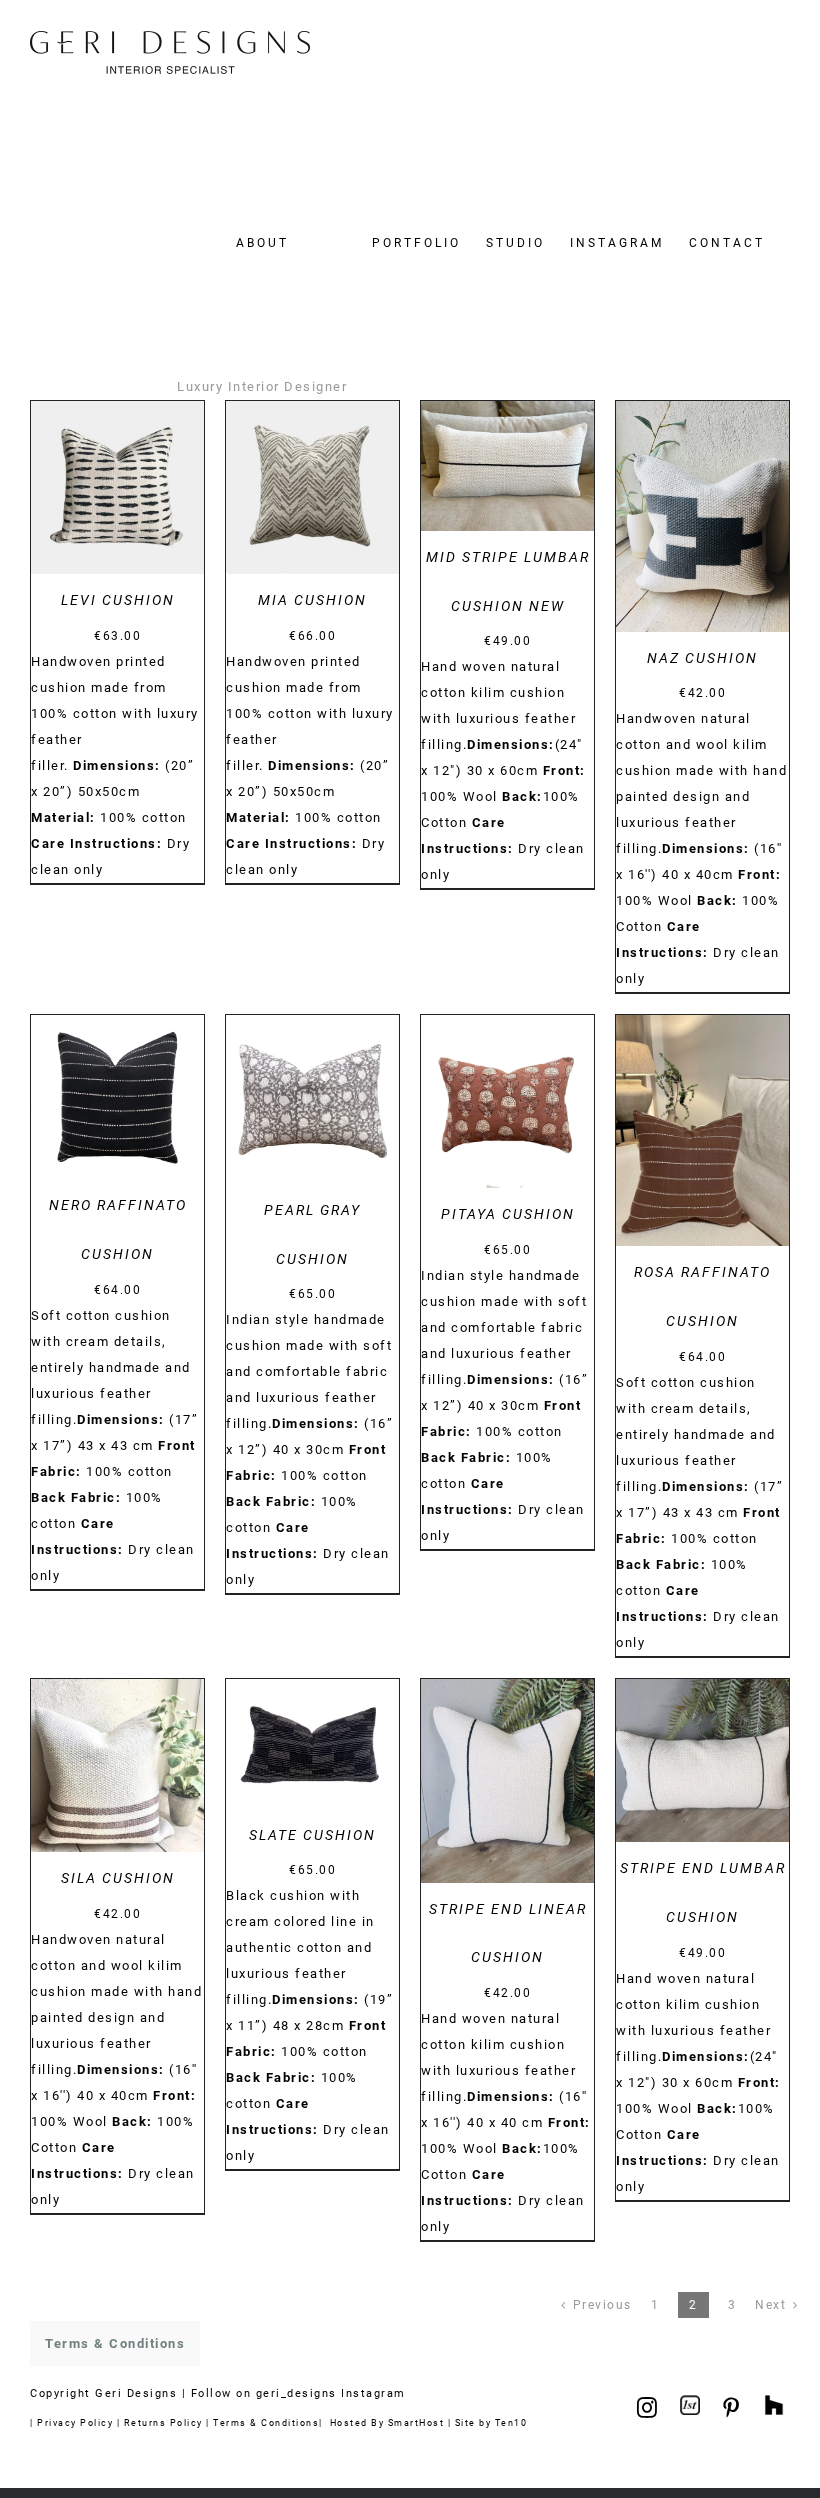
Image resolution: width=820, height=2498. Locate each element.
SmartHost (416, 2422)
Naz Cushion (702, 658)
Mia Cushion (312, 600)
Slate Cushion (312, 1835)
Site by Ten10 (491, 2422)
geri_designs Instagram (331, 2393)
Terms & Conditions (266, 2422)
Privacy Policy (75, 2422)
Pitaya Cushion (508, 1214)
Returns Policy (163, 2422)
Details (117, 491)
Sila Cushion (118, 1878)
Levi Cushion (118, 600)
